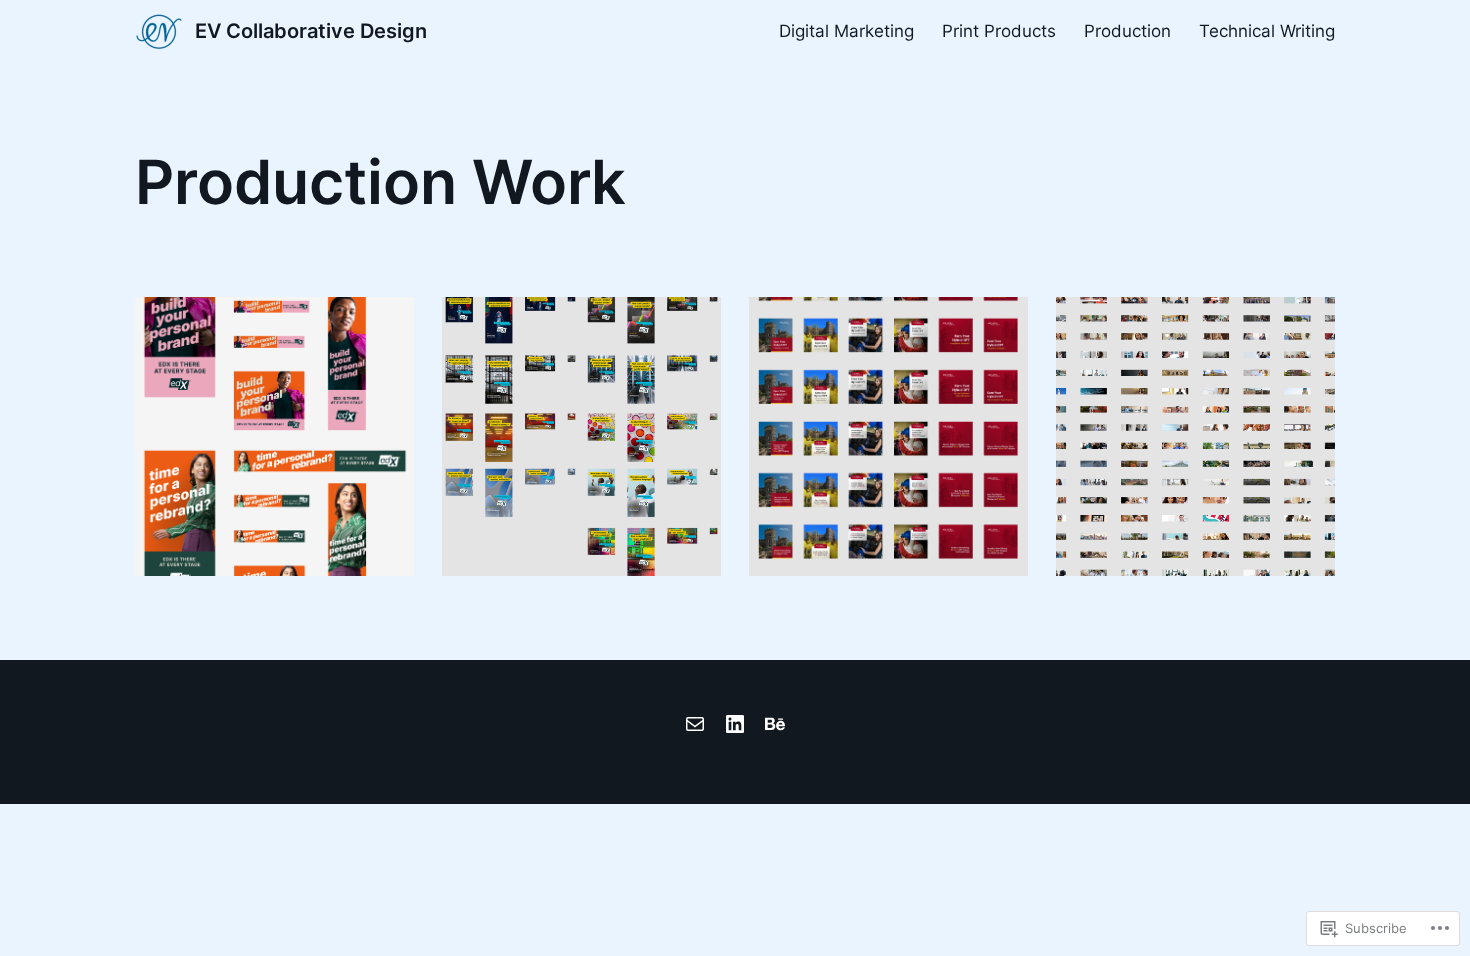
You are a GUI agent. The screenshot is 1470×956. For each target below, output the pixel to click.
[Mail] (695, 724)
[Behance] (775, 724)
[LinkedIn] (735, 724)
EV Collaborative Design (311, 31)
